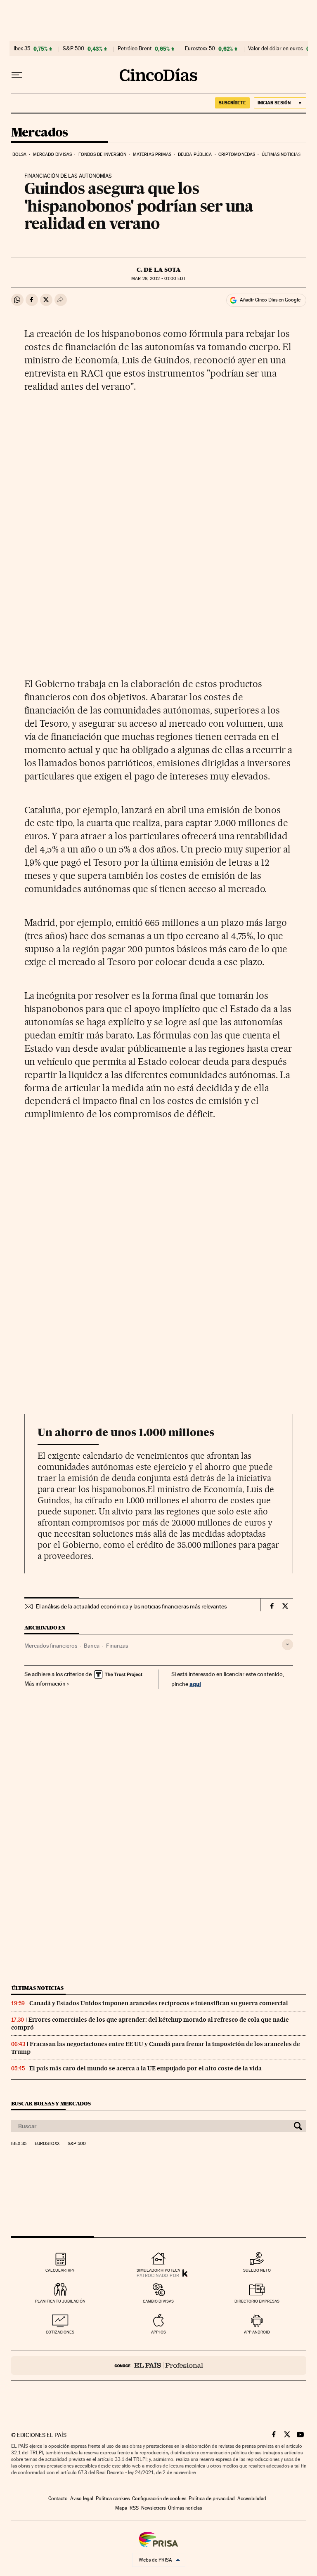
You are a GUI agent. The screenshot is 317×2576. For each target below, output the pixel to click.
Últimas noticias (281, 154)
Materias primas (152, 154)
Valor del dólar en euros (276, 49)
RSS (134, 2508)
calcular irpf (60, 2270)
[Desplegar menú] (17, 75)
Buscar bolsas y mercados (51, 2104)
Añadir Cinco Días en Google (270, 300)
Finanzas (117, 1646)
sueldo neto (257, 2270)
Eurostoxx (47, 2144)
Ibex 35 (22, 49)
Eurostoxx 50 (200, 49)
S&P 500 (73, 49)
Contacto (58, 2498)
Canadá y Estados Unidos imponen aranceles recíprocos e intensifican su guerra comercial (159, 2003)
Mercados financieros (51, 1646)
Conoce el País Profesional (159, 2365)
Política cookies (113, 2498)
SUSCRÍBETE (232, 103)
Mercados (40, 133)
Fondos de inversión (103, 154)
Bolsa (20, 154)
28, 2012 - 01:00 (158, 279)
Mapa (121, 2508)
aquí (195, 1684)
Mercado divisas (53, 154)
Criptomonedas (237, 154)
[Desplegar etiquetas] (287, 1645)
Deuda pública (195, 154)
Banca (92, 1646)
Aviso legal (82, 2498)
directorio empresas (257, 2301)
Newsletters (153, 2508)
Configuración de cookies (159, 2498)
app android (257, 2332)
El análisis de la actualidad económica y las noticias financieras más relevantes (131, 1606)
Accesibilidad (252, 2498)
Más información (45, 1684)
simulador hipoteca (158, 2270)
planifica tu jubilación (60, 2301)
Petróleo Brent (135, 49)
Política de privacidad (212, 2498)
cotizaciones (60, 2332)
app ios (158, 2332)
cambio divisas (158, 2301)
